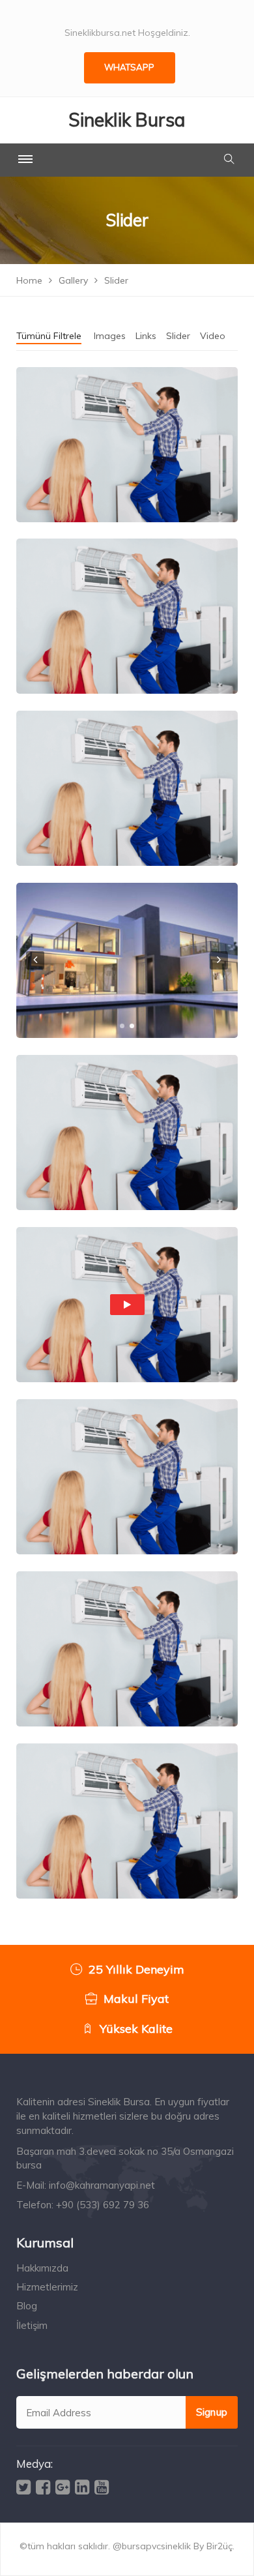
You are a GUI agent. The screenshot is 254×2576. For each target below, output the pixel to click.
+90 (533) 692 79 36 (103, 2205)
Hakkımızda (42, 2268)
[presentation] (35, 960)
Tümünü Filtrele (49, 336)
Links (146, 336)
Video (213, 336)
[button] (122, 1026)
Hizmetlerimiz (47, 2287)
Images (110, 336)
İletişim (32, 2325)
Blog (27, 2306)
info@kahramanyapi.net (102, 2185)
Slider (178, 336)
